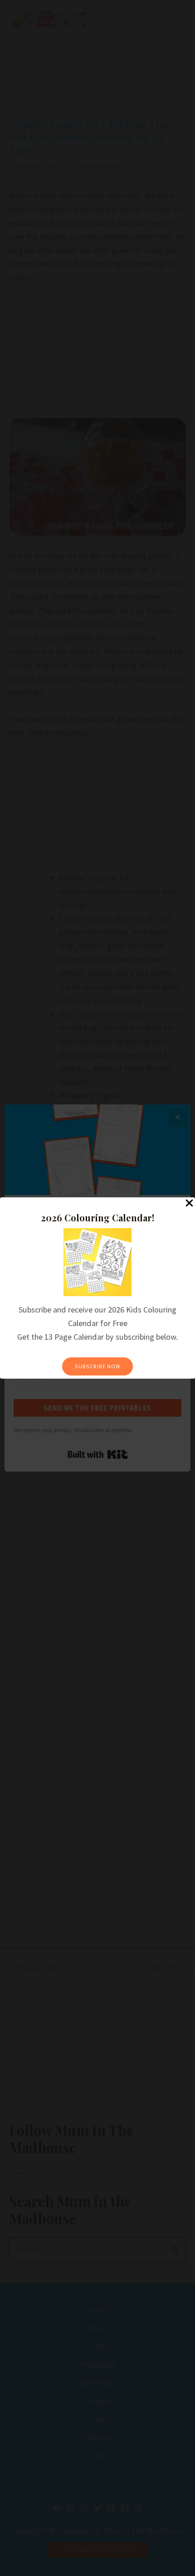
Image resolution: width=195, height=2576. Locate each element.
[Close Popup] (189, 1203)
